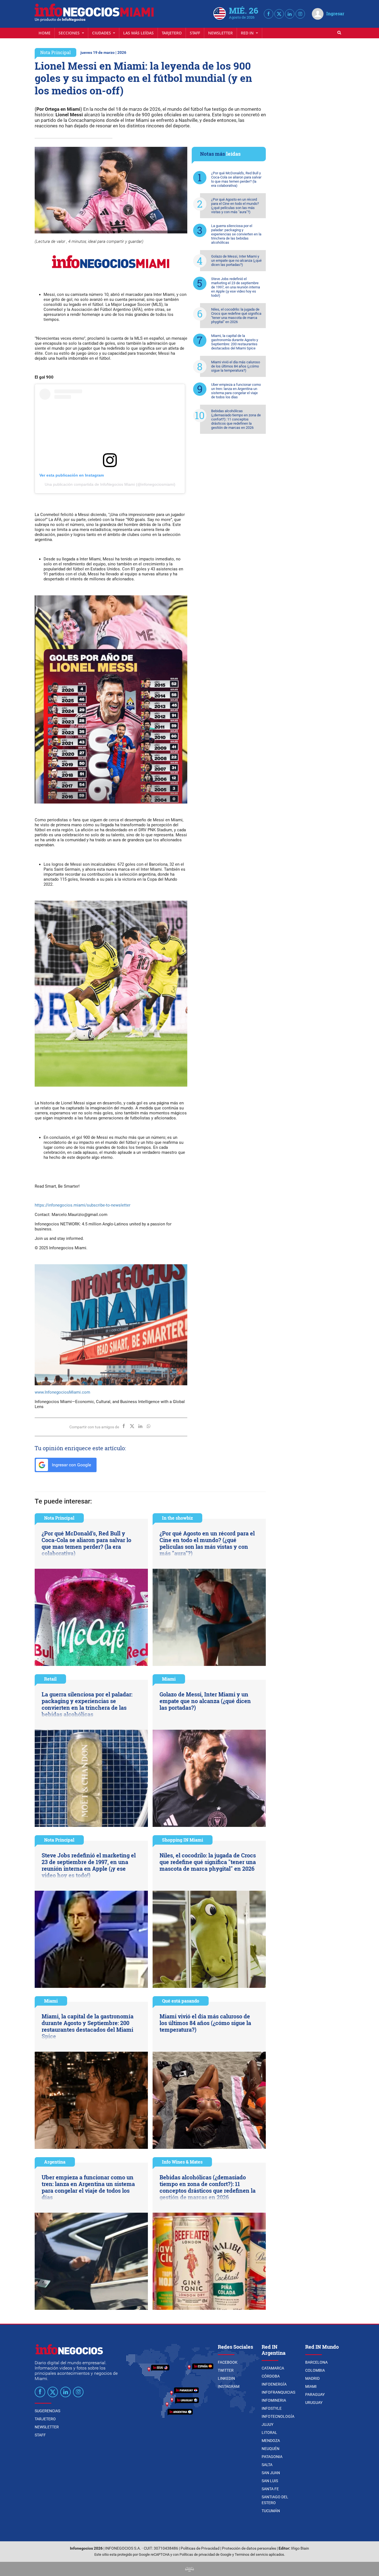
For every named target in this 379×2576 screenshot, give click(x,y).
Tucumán (271, 2511)
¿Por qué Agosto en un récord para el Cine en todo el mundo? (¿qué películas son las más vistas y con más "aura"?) (235, 206)
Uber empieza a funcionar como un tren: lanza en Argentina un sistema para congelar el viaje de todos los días (236, 391)
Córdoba (271, 2376)
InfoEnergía (274, 2384)
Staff (195, 33)
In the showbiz (177, 1518)
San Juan (271, 2473)
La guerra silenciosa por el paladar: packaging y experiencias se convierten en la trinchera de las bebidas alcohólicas (236, 234)
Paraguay (315, 2394)
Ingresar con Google (71, 1465)
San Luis (270, 2481)
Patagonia (272, 2457)
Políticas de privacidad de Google (205, 2554)
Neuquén (271, 2449)
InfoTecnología (278, 2416)
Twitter (226, 2370)
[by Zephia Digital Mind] (189, 2569)
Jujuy (267, 2424)
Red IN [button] (248, 33)
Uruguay (314, 2403)
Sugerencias (47, 2411)
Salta (267, 2465)
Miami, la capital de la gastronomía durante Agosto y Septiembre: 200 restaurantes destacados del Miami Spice (235, 342)
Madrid (312, 2378)
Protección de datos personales (249, 2548)
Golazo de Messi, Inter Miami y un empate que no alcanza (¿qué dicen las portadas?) (236, 260)
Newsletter (220, 33)
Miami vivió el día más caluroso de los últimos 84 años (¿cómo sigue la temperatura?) (236, 366)
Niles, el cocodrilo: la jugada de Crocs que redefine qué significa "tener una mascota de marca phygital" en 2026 (236, 316)
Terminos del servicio (251, 2554)
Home (45, 33)
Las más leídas (138, 33)
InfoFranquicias (278, 2392)
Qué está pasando (181, 2001)
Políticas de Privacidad (200, 2548)
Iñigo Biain (300, 2548)
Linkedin (226, 2378)
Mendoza (271, 2441)
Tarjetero (172, 33)
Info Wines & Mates (182, 2162)
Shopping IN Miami (183, 1840)
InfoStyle (272, 2408)
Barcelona (316, 2362)
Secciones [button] (70, 33)
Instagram (229, 2386)
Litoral (269, 2433)
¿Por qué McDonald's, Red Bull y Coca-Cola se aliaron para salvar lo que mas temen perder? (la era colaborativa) (236, 179)
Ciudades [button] (102, 33)
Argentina (55, 2162)
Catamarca (273, 2368)
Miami (169, 1679)
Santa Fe (270, 2489)
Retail (50, 1679)
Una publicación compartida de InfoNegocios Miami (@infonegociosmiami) (110, 484)
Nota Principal (55, 52)
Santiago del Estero (275, 2500)
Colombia (315, 2370)
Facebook (228, 2362)
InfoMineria (274, 2400)
